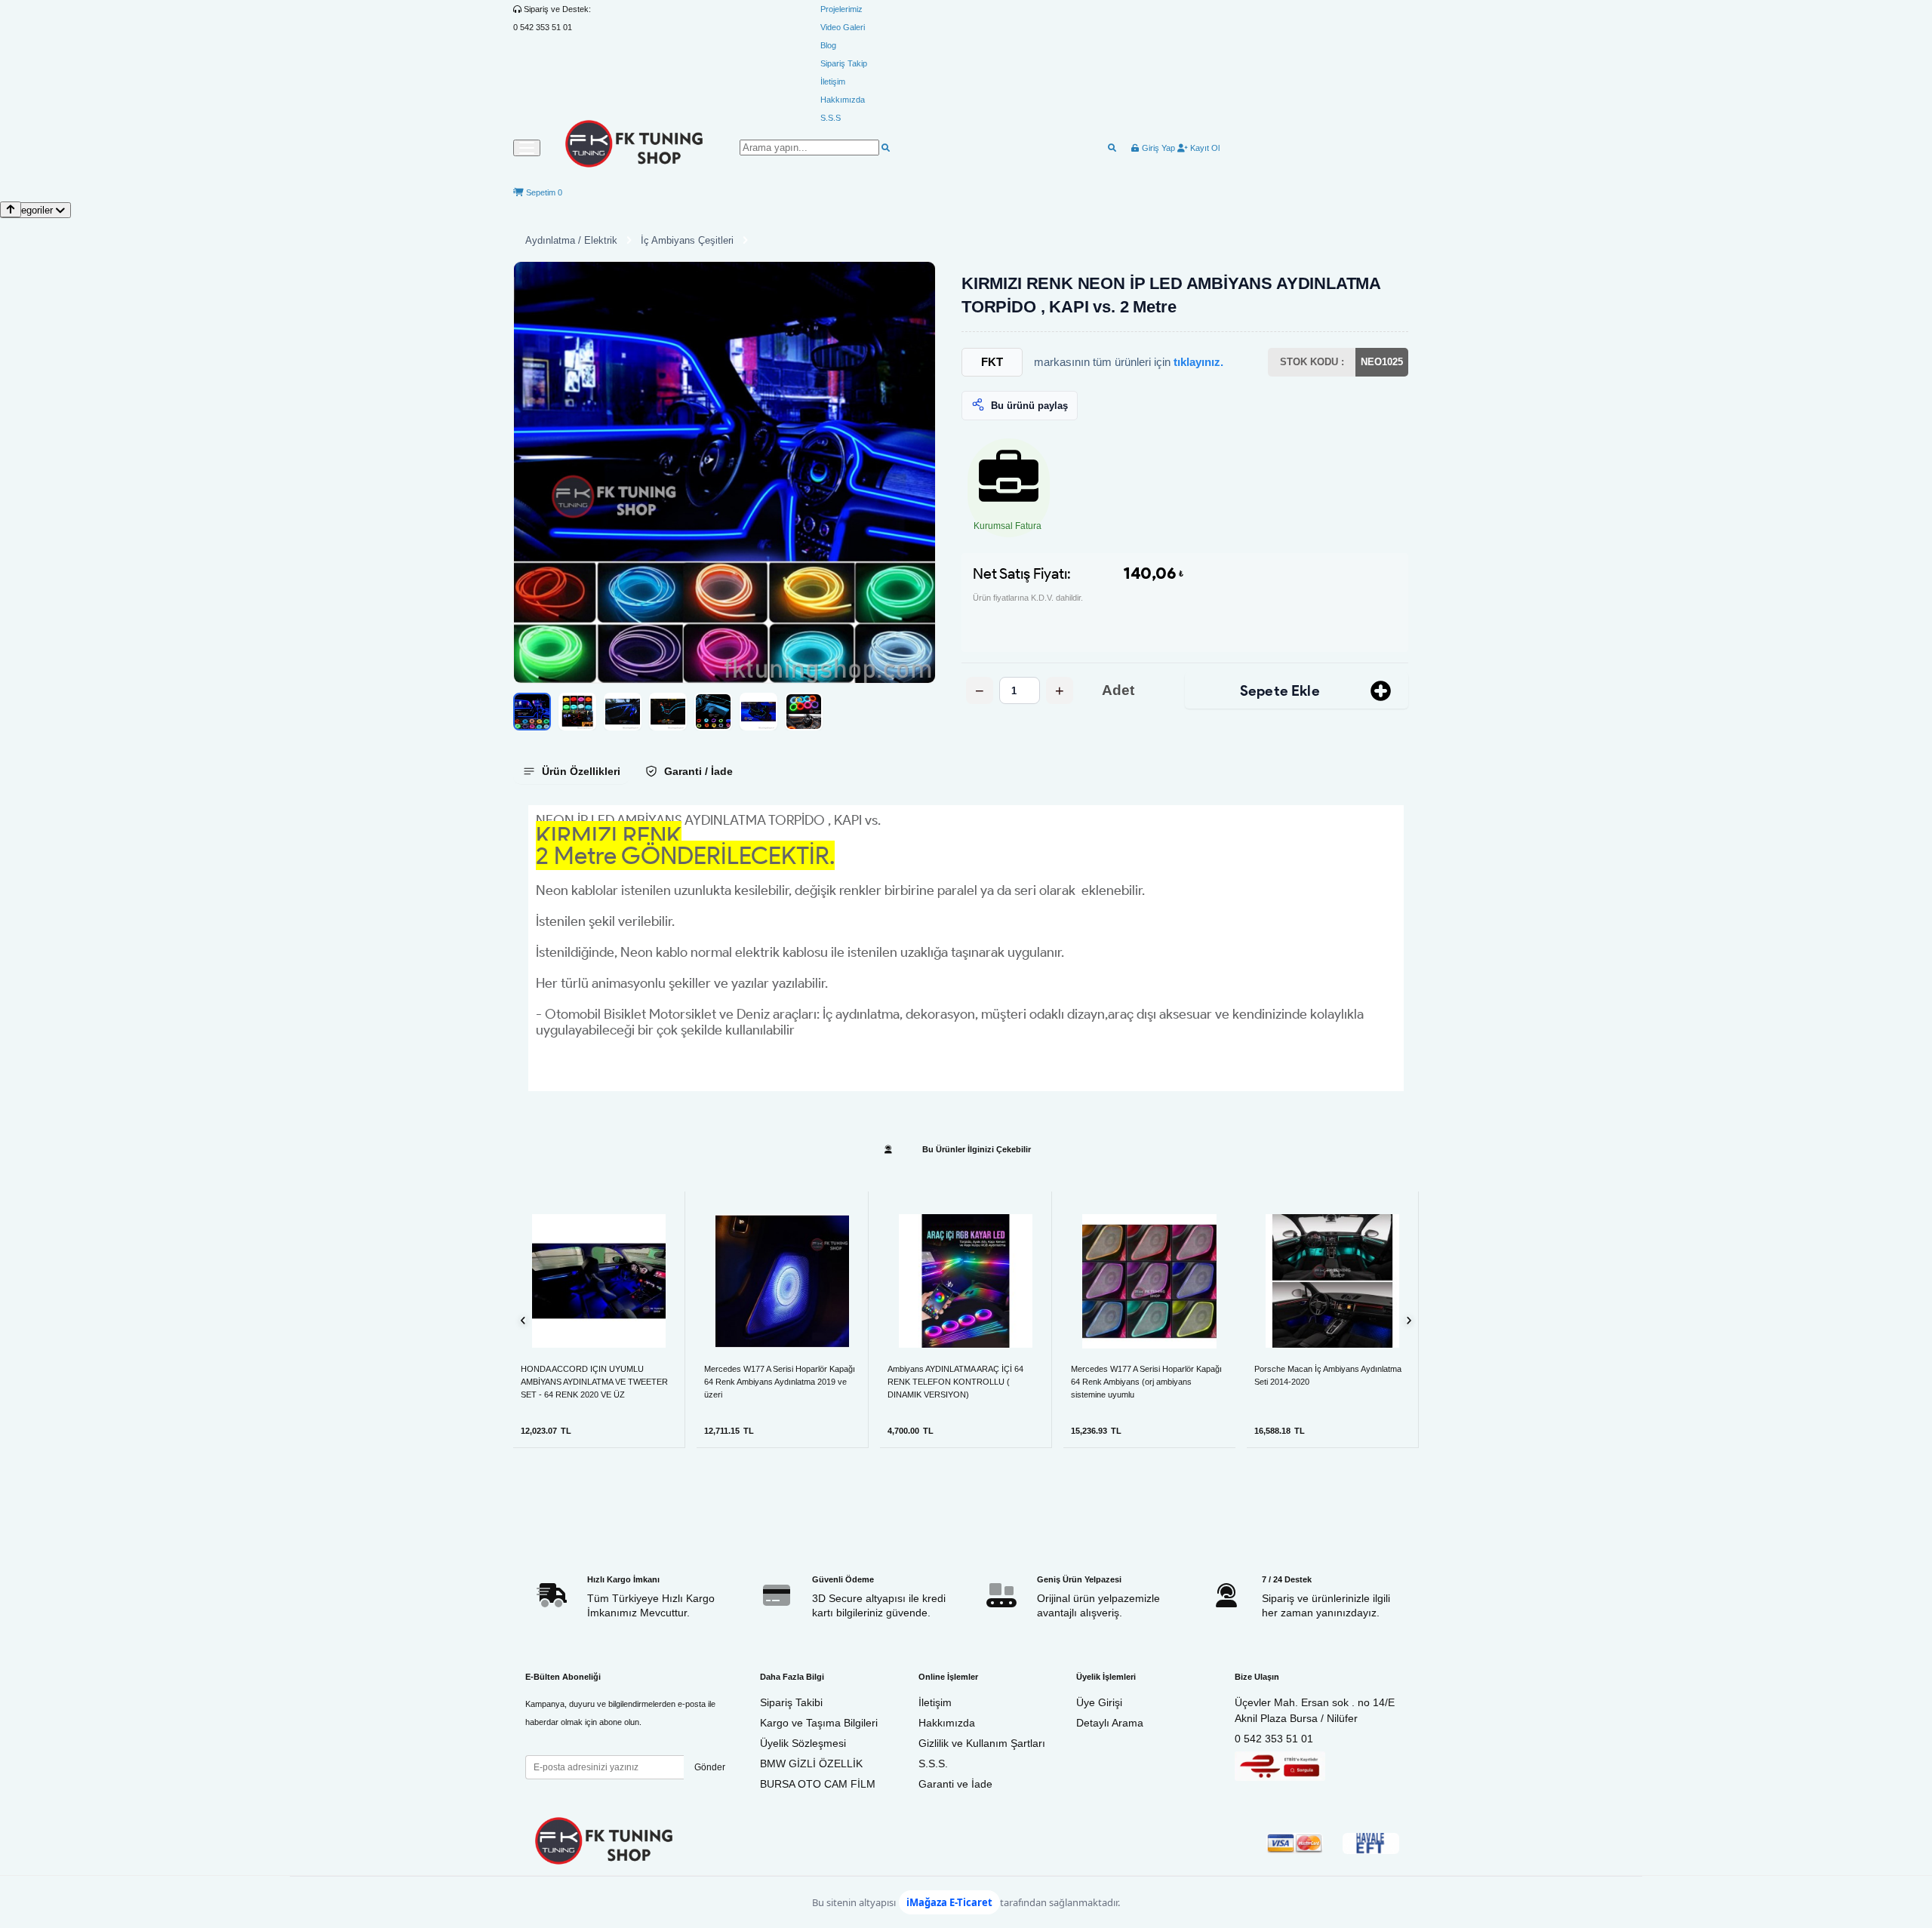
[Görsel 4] (668, 712)
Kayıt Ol (1204, 148)
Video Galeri (843, 27)
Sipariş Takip (844, 63)
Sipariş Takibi (791, 1702)
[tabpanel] (966, 948)
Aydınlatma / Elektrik (571, 240)
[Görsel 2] (577, 712)
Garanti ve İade (955, 1784)
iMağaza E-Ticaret (949, 1902)
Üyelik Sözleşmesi (803, 1743)
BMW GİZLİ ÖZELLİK (811, 1763)
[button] (724, 472)
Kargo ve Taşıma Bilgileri (819, 1723)
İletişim (833, 81)
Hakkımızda (843, 100)
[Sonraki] (1409, 1320)
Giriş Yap (1157, 148)
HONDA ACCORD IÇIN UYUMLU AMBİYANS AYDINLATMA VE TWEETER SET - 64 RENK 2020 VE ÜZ (594, 1382)
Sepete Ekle (1280, 691)
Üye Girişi (1099, 1702)
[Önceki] (523, 1320)
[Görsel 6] (758, 712)
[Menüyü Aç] (527, 148)
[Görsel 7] (804, 712)
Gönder (710, 1767)
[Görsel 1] (532, 712)
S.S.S (831, 118)
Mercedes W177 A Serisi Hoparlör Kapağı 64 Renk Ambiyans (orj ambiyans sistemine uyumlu (1146, 1382)
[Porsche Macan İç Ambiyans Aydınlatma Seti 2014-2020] (1332, 1281)
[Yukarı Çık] (11, 209)
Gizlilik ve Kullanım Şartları (982, 1743)
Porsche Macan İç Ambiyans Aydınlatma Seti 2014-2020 (1328, 1375)
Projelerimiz (841, 9)
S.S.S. (933, 1763)
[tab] (571, 771)
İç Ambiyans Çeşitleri (687, 240)
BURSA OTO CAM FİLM (818, 1784)
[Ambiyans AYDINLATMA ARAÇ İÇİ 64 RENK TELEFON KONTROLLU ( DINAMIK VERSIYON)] (966, 1281)
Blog (828, 45)
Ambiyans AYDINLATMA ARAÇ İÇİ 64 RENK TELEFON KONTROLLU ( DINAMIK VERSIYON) (955, 1382)
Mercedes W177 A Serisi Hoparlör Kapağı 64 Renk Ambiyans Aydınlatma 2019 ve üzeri (780, 1382)
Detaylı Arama (1110, 1723)
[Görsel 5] (713, 712)
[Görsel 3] (623, 712)
